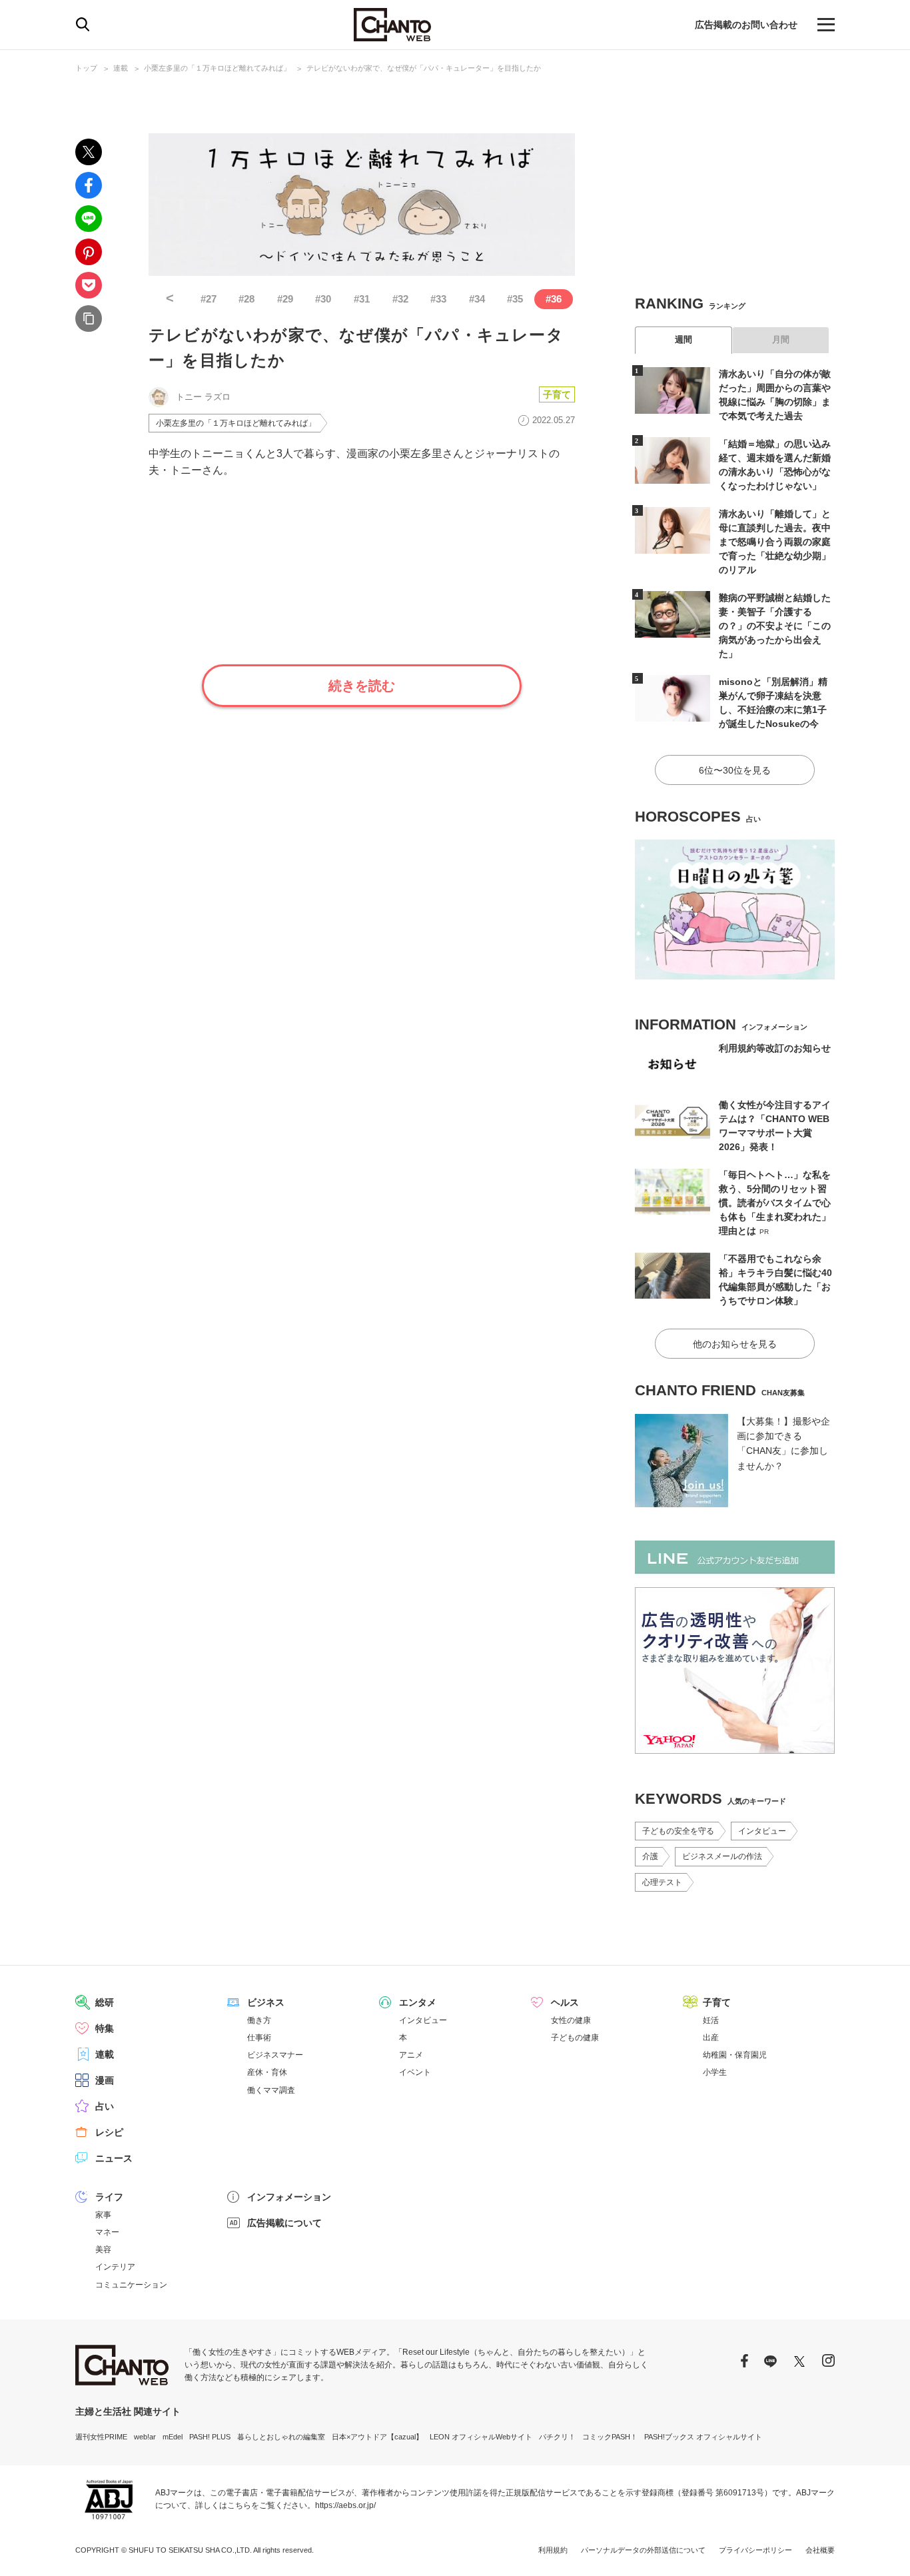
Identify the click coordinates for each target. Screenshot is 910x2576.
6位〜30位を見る (735, 770)
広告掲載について (284, 2223)
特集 (105, 2028)
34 (477, 299)
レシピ (109, 2132)
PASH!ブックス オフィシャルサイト (703, 2437)
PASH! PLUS (210, 2437)
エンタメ (418, 2002)
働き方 (259, 2020)
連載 (121, 68)
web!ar (145, 2437)
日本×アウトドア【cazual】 (377, 2437)
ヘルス (565, 2002)
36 (554, 299)
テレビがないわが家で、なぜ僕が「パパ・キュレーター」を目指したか (424, 68)
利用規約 (553, 2550)
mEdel (173, 2437)
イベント (415, 2072)
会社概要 (820, 2550)
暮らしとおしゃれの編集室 (281, 2437)
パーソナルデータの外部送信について (643, 2550)
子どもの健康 (575, 2038)
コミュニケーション (131, 2285)
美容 (103, 2250)
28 (246, 299)
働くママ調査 (271, 2090)
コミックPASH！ (610, 2437)
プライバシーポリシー (755, 2550)
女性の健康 (571, 2020)
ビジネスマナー (275, 2055)
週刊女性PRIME (101, 2437)
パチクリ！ (557, 2437)
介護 (650, 1856)
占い (105, 2106)
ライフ (109, 2197)
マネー (107, 2232)
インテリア (115, 2267)
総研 (105, 2002)
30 (323, 299)
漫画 (105, 2080)
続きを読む (362, 686)
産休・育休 (267, 2072)
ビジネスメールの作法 (722, 1856)
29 (285, 299)
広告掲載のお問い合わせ (746, 25)
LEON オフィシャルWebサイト (481, 2437)
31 (362, 299)
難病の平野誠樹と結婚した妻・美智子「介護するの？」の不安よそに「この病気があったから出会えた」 (775, 626)
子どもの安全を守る (678, 1831)
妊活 (711, 2020)
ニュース (114, 2158)
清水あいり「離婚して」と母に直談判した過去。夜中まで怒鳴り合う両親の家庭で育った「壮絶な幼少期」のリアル (775, 542)
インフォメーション (289, 2197)
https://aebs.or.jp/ (345, 2505)
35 (515, 299)
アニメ (411, 2055)
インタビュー (762, 1831)
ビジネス (266, 2002)
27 (209, 299)
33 (438, 299)
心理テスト (662, 1882)
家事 (103, 2215)
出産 (711, 2038)
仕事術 (259, 2038)
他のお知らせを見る (735, 1344)
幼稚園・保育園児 (735, 2055)
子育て (557, 394)
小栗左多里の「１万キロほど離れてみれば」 (217, 68)
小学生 (715, 2072)
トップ (86, 68)
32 (400, 299)
